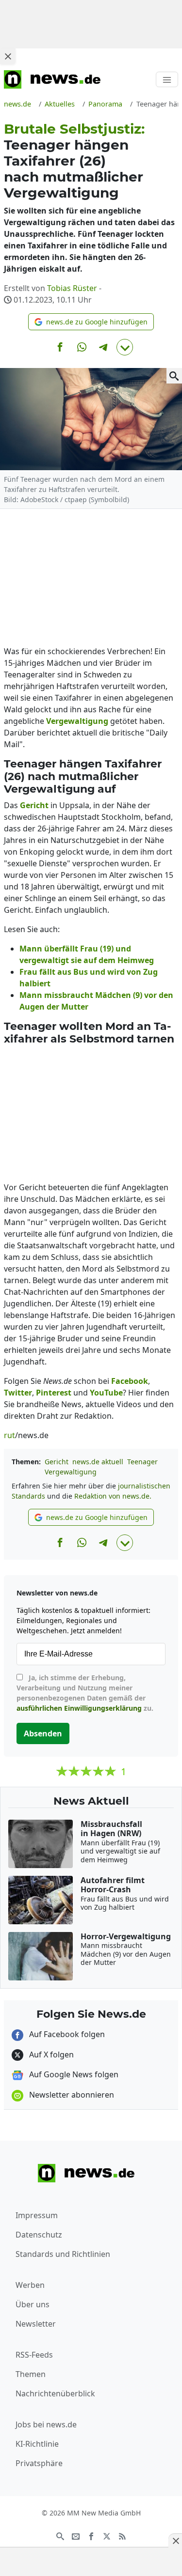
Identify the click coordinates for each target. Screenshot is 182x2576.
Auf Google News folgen (73, 2074)
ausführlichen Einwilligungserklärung (79, 1708)
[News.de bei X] (107, 2535)
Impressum (37, 2215)
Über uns (33, 2304)
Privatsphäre (39, 2463)
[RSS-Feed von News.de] (122, 2535)
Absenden (43, 1733)
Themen (31, 2374)
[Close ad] (8, 56)
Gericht (57, 1462)
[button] (91, 322)
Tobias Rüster (72, 288)
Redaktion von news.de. (113, 1496)
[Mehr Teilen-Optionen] (125, 347)
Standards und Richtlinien (63, 2254)
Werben (30, 2285)
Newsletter (36, 2324)
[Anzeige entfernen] (175, 2541)
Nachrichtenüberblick (55, 2393)
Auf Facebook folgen (66, 2034)
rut (9, 1435)
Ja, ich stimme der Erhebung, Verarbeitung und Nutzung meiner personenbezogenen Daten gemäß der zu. (85, 1693)
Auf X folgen (50, 2055)
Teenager (142, 1462)
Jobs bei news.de (46, 2424)
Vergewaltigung (71, 1472)
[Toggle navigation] (167, 79)
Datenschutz (39, 2235)
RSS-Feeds (34, 2355)
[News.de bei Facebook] (91, 2535)
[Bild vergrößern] (174, 376)
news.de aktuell (98, 1462)
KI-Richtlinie (37, 2444)
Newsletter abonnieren (71, 2095)
